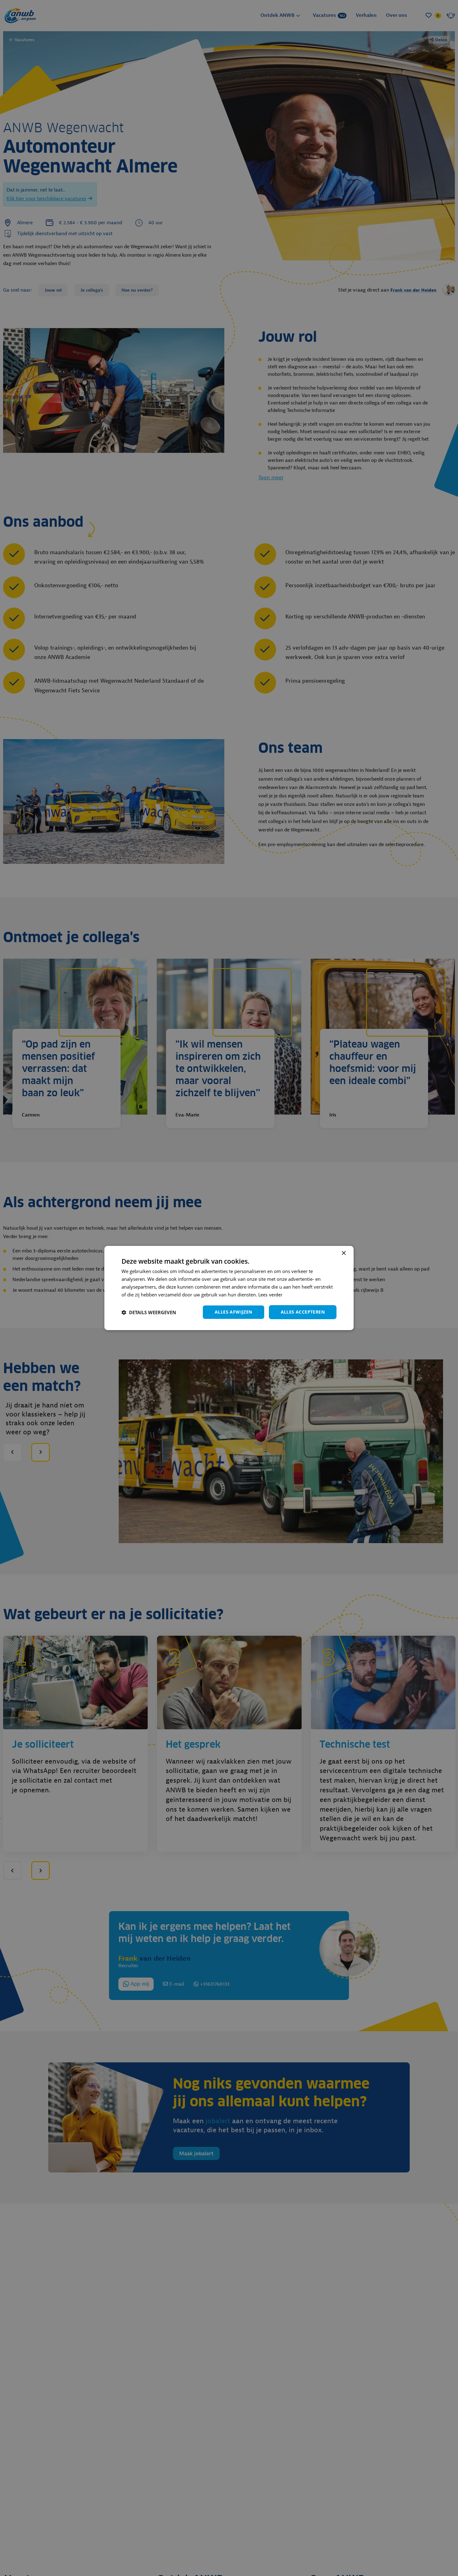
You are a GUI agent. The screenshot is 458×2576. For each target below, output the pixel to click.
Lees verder (270, 1295)
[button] (149, 1312)
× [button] (343, 1253)
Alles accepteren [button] (303, 1312)
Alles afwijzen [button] (234, 1312)
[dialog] (229, 1288)
